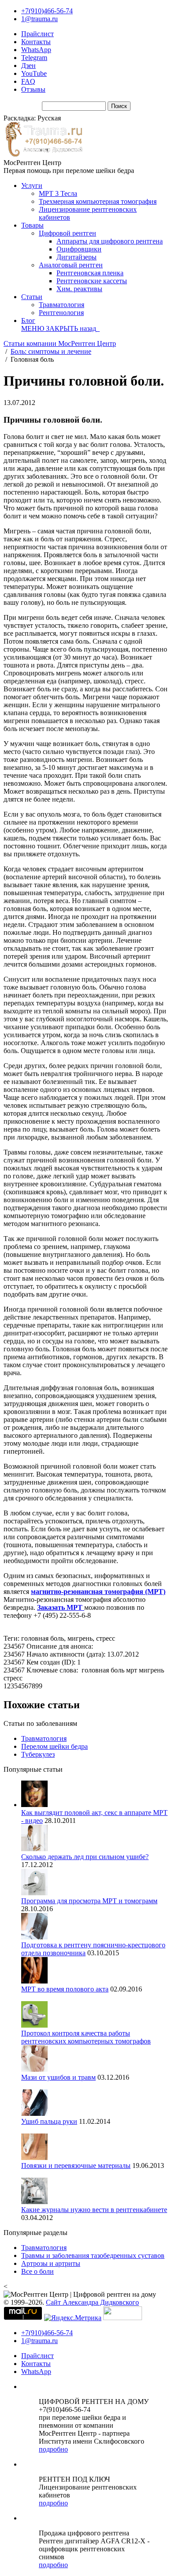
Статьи (32, 297)
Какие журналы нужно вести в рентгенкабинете (94, 2210)
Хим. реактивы (79, 289)
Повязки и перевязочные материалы (76, 2165)
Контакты (36, 42)
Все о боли (37, 2271)
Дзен (28, 66)
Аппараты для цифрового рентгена (110, 241)
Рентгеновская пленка (90, 273)
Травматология (62, 305)
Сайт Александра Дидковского (92, 2302)
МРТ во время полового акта (65, 1989)
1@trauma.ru (39, 19)
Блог (28, 321)
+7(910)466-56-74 (47, 11)
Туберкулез (38, 1754)
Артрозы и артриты (51, 2263)
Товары (32, 225)
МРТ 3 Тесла (58, 193)
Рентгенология (61, 313)
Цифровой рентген (67, 233)
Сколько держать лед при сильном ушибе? (85, 1857)
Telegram (34, 58)
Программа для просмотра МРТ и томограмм (89, 1901)
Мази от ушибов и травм (58, 2077)
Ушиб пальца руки (49, 2121)
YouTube (34, 73)
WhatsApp (36, 50)
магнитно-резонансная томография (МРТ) (98, 1592)
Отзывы (33, 89)
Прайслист (37, 34)
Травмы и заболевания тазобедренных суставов (93, 2255)
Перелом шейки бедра (54, 1746)
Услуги (32, 186)
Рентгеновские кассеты (92, 281)
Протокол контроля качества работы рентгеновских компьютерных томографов (86, 2037)
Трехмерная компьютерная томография (98, 201)
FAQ (28, 81)
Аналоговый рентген (71, 265)
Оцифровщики (79, 249)
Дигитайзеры (77, 257)
